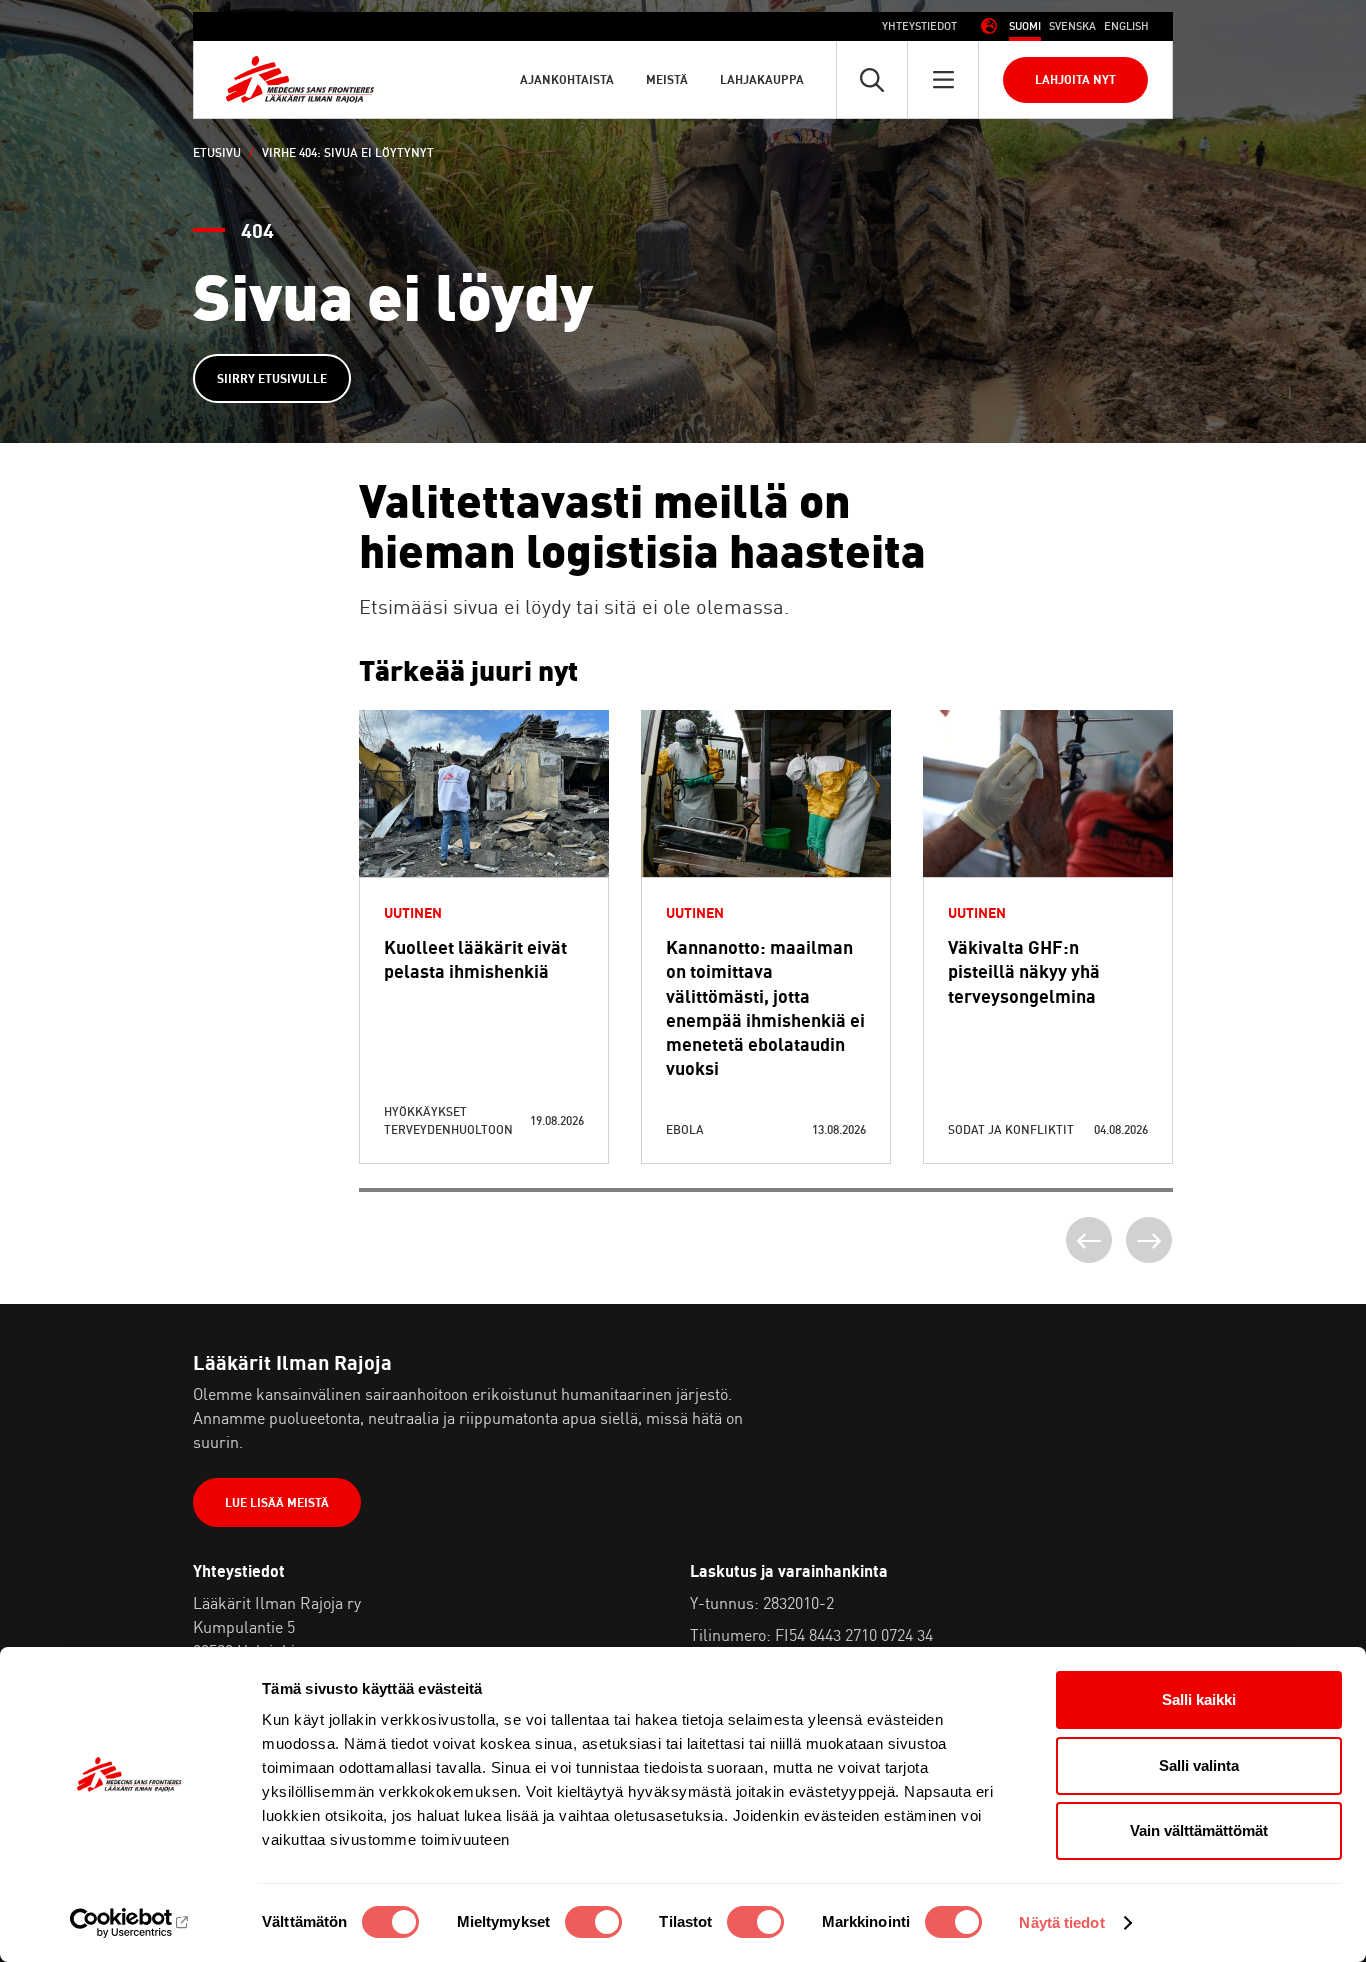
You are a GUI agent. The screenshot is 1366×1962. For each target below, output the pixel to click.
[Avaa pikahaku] (872, 79)
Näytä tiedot (1061, 1922)
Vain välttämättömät (1199, 1830)
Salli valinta (1199, 1765)
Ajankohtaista (567, 79)
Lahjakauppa (762, 79)
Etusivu (217, 152)
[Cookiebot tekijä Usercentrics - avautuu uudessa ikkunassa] (129, 1923)
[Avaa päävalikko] (943, 79)
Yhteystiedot (919, 26)
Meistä (667, 79)
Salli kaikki (1199, 1699)
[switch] (593, 1922)
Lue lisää (483, 842)
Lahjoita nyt (1075, 79)
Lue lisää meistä (277, 1502)
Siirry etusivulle (272, 378)
